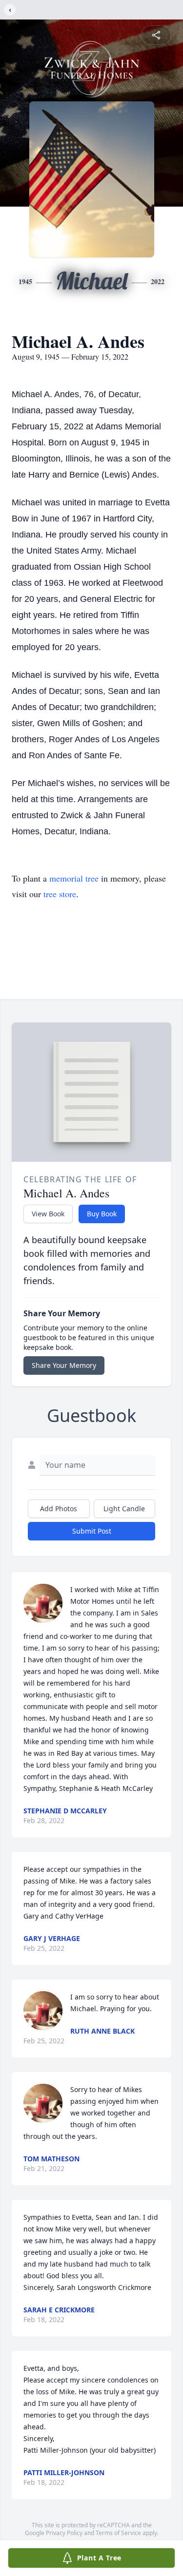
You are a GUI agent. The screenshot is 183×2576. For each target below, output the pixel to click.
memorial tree (74, 878)
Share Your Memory (64, 1365)
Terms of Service (118, 2533)
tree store (60, 894)
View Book (48, 1214)
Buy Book (102, 1214)
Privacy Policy (64, 2533)
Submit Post (92, 1531)
